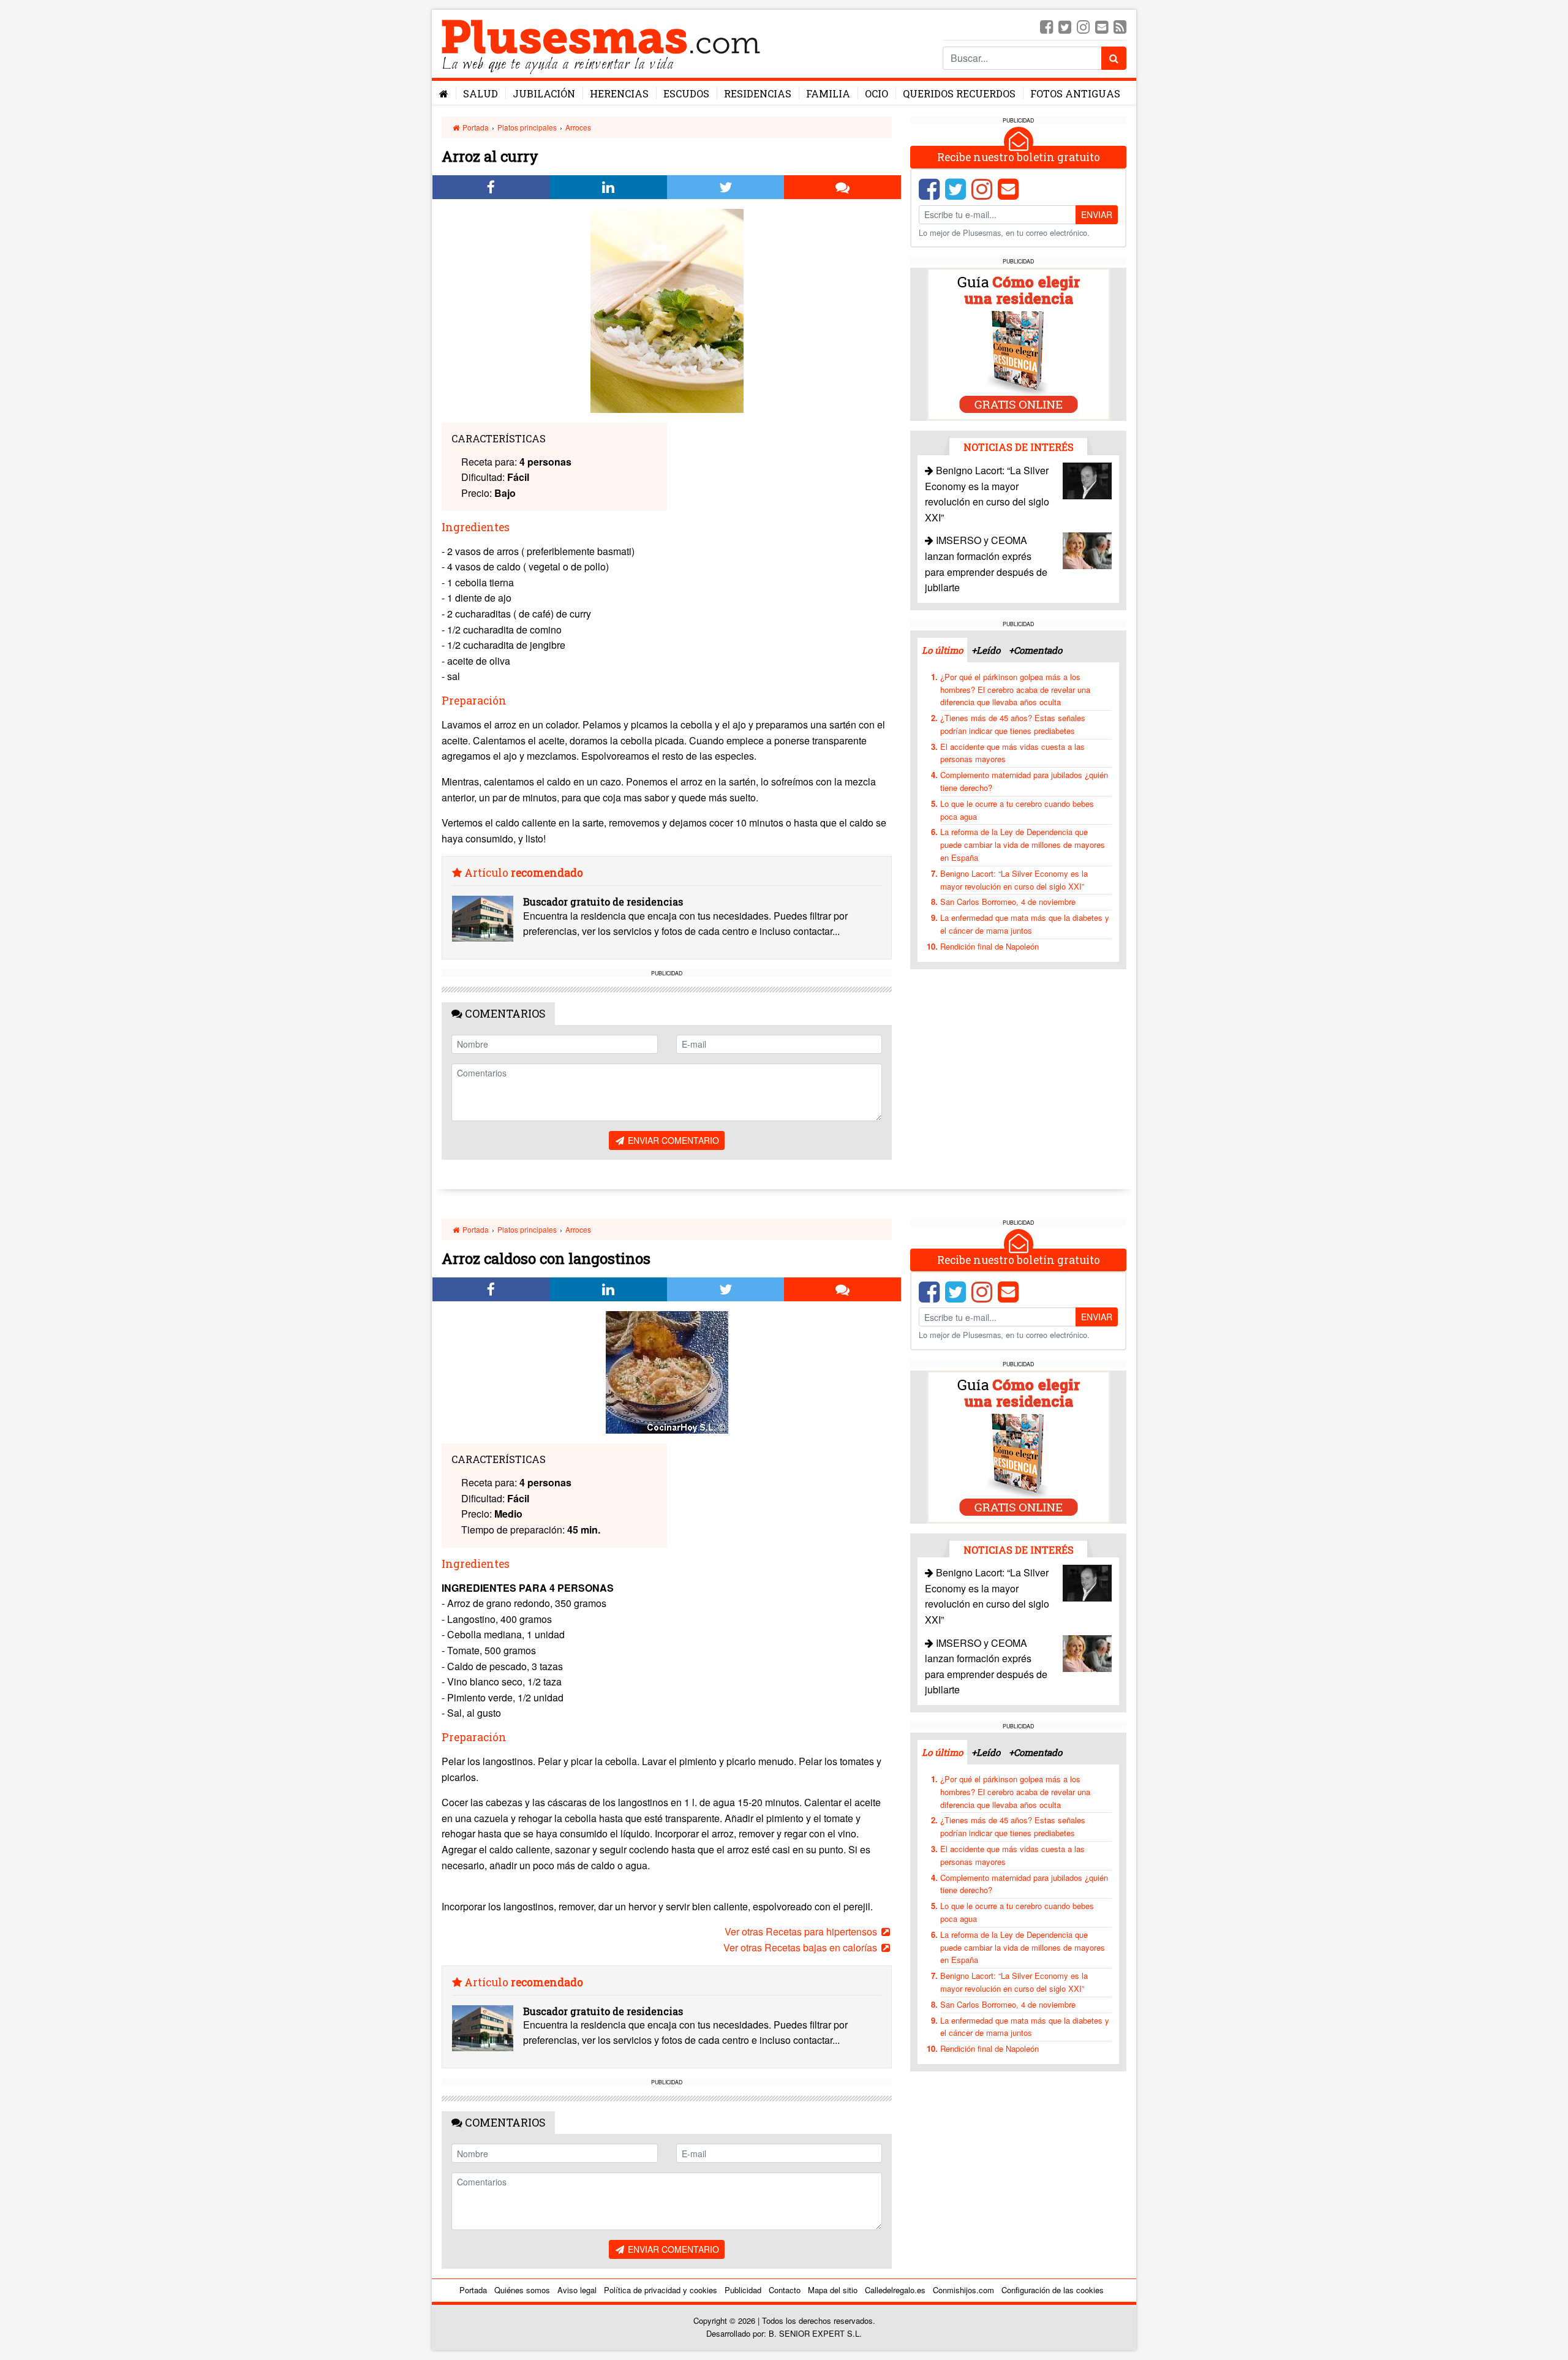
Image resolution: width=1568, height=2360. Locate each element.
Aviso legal (577, 2290)
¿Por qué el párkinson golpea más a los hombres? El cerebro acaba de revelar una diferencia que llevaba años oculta (1015, 690)
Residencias (758, 93)
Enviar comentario (672, 1140)
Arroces (578, 127)
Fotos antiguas (1075, 93)
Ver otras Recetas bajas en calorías (801, 1947)
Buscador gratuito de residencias (603, 902)
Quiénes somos (522, 2290)
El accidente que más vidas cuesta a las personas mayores (1012, 753)
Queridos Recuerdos (959, 93)
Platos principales (527, 127)
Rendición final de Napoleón (989, 946)
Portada (475, 127)
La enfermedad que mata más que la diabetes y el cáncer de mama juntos (1025, 924)
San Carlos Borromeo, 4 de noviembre (1008, 902)
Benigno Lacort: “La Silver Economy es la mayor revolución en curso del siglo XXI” (1014, 880)
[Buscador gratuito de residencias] (483, 919)
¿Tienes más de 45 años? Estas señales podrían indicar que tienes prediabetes (1013, 724)
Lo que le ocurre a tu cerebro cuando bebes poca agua (1017, 810)
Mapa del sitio (833, 2290)
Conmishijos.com (963, 2290)
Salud (481, 93)
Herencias (619, 93)
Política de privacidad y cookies (661, 2290)
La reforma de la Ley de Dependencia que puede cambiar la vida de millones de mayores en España (1023, 845)
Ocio (876, 93)
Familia (828, 93)
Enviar (1097, 214)
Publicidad (743, 2290)
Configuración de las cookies (1053, 2290)
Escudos (686, 93)
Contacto (785, 2290)
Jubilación (544, 93)
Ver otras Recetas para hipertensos (802, 1931)
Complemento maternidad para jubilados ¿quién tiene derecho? (1024, 781)
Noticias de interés (1019, 447)
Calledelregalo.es (895, 2290)
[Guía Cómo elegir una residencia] (1019, 343)
